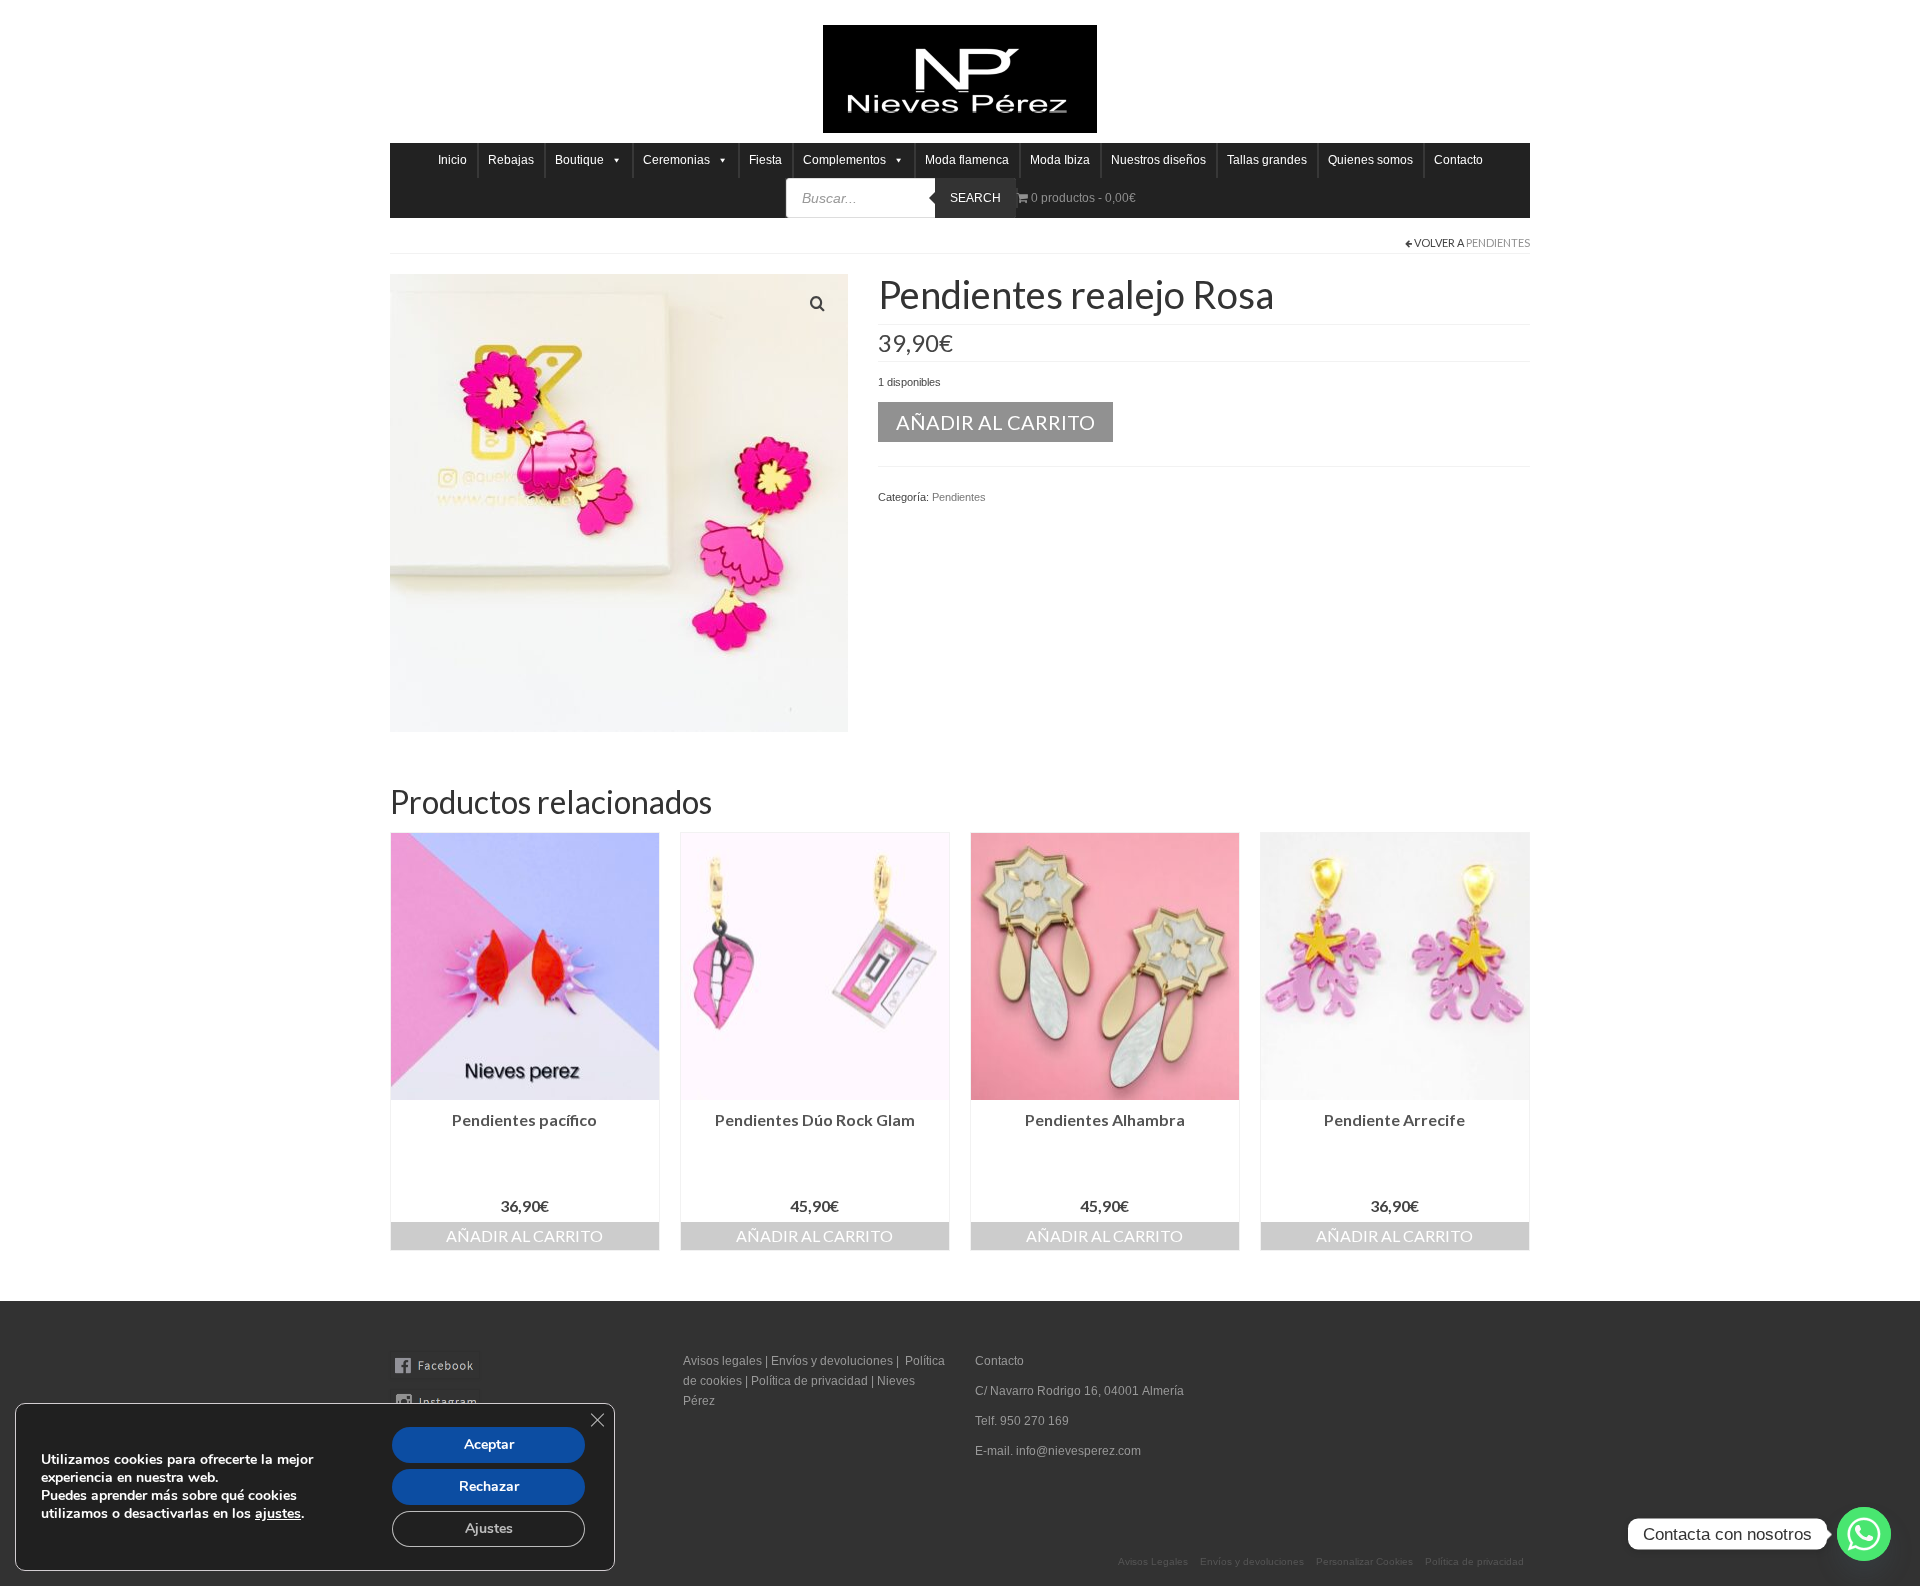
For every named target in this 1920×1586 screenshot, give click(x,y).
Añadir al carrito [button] (524, 1235)
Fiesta (765, 160)
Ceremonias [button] (676, 160)
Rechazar (489, 1486)
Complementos (844, 160)
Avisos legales (722, 1361)
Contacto (1458, 160)
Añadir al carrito (995, 422)
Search (975, 198)
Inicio (452, 160)
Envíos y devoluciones (832, 1361)
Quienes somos (1370, 160)
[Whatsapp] (1864, 1534)
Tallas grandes (1267, 160)
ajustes (278, 1514)
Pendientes (1498, 242)
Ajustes (489, 1528)
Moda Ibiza (1060, 160)
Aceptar (489, 1444)
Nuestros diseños (1158, 160)
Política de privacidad (811, 1381)
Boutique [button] (579, 160)
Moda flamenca (967, 160)
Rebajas (511, 160)
